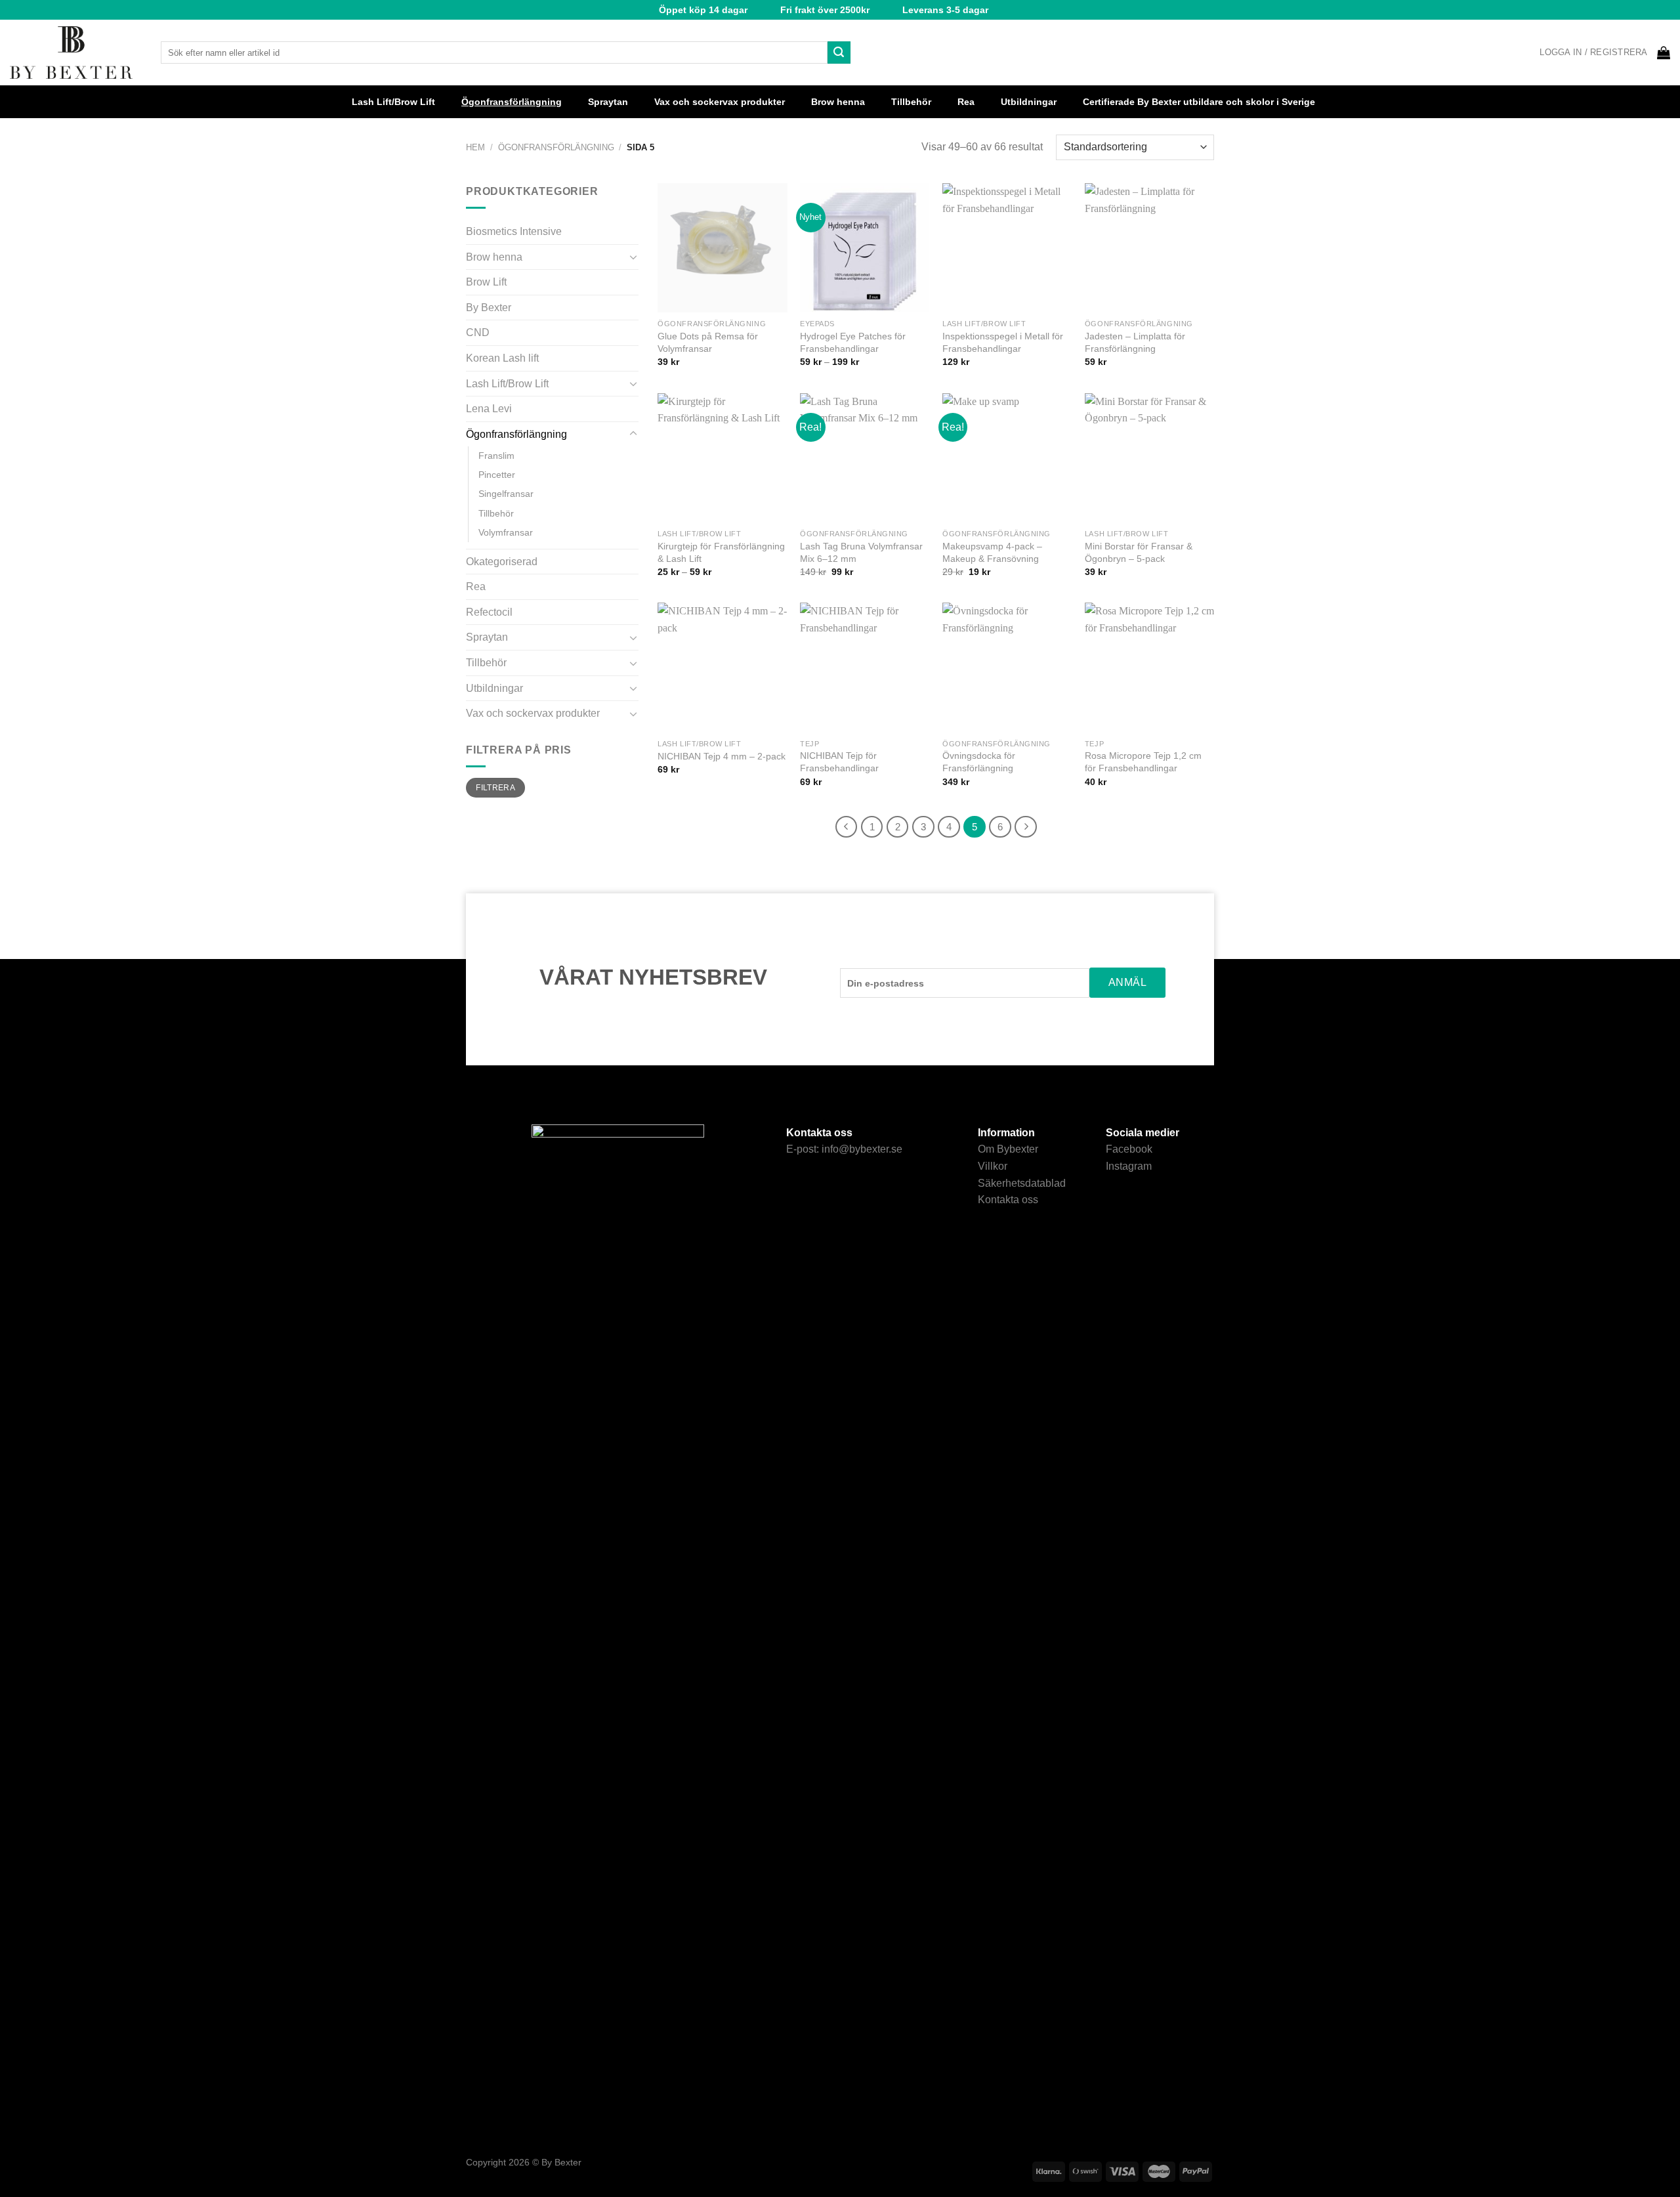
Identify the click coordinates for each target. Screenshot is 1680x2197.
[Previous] (847, 827)
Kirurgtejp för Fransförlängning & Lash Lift (721, 552)
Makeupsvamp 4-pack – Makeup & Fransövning (992, 552)
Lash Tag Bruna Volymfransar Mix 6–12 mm (861, 552)
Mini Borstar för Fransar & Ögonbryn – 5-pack (1139, 552)
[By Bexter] (75, 53)
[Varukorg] (1664, 53)
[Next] (1026, 827)
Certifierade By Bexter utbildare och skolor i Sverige (1199, 102)
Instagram (1129, 1166)
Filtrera (495, 788)
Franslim (496, 456)
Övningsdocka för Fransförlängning (979, 762)
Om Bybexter (1008, 1149)
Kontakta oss (1008, 1200)
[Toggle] (633, 257)
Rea (966, 102)
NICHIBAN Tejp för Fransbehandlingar (839, 762)
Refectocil (489, 612)
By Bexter (489, 308)
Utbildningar (1029, 102)
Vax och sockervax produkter (720, 102)
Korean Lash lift (502, 358)
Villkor (993, 1166)
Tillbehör (911, 102)
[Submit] (839, 53)
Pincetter (497, 475)
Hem (475, 147)
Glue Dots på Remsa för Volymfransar (708, 342)
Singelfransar (506, 494)
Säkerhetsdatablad (1022, 1183)
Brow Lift (486, 282)
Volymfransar (506, 532)
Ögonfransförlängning (512, 102)
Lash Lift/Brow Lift (393, 102)
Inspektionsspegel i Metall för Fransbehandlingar (1003, 342)
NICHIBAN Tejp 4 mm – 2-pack (722, 756)
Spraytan (608, 102)
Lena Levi (489, 409)
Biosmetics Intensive (514, 231)
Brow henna (838, 102)
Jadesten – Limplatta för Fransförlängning (1135, 342)
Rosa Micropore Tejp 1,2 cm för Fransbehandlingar (1143, 762)
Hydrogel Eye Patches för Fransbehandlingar (853, 342)
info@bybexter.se (862, 1149)
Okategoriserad (502, 562)
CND (478, 332)
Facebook (1129, 1149)
